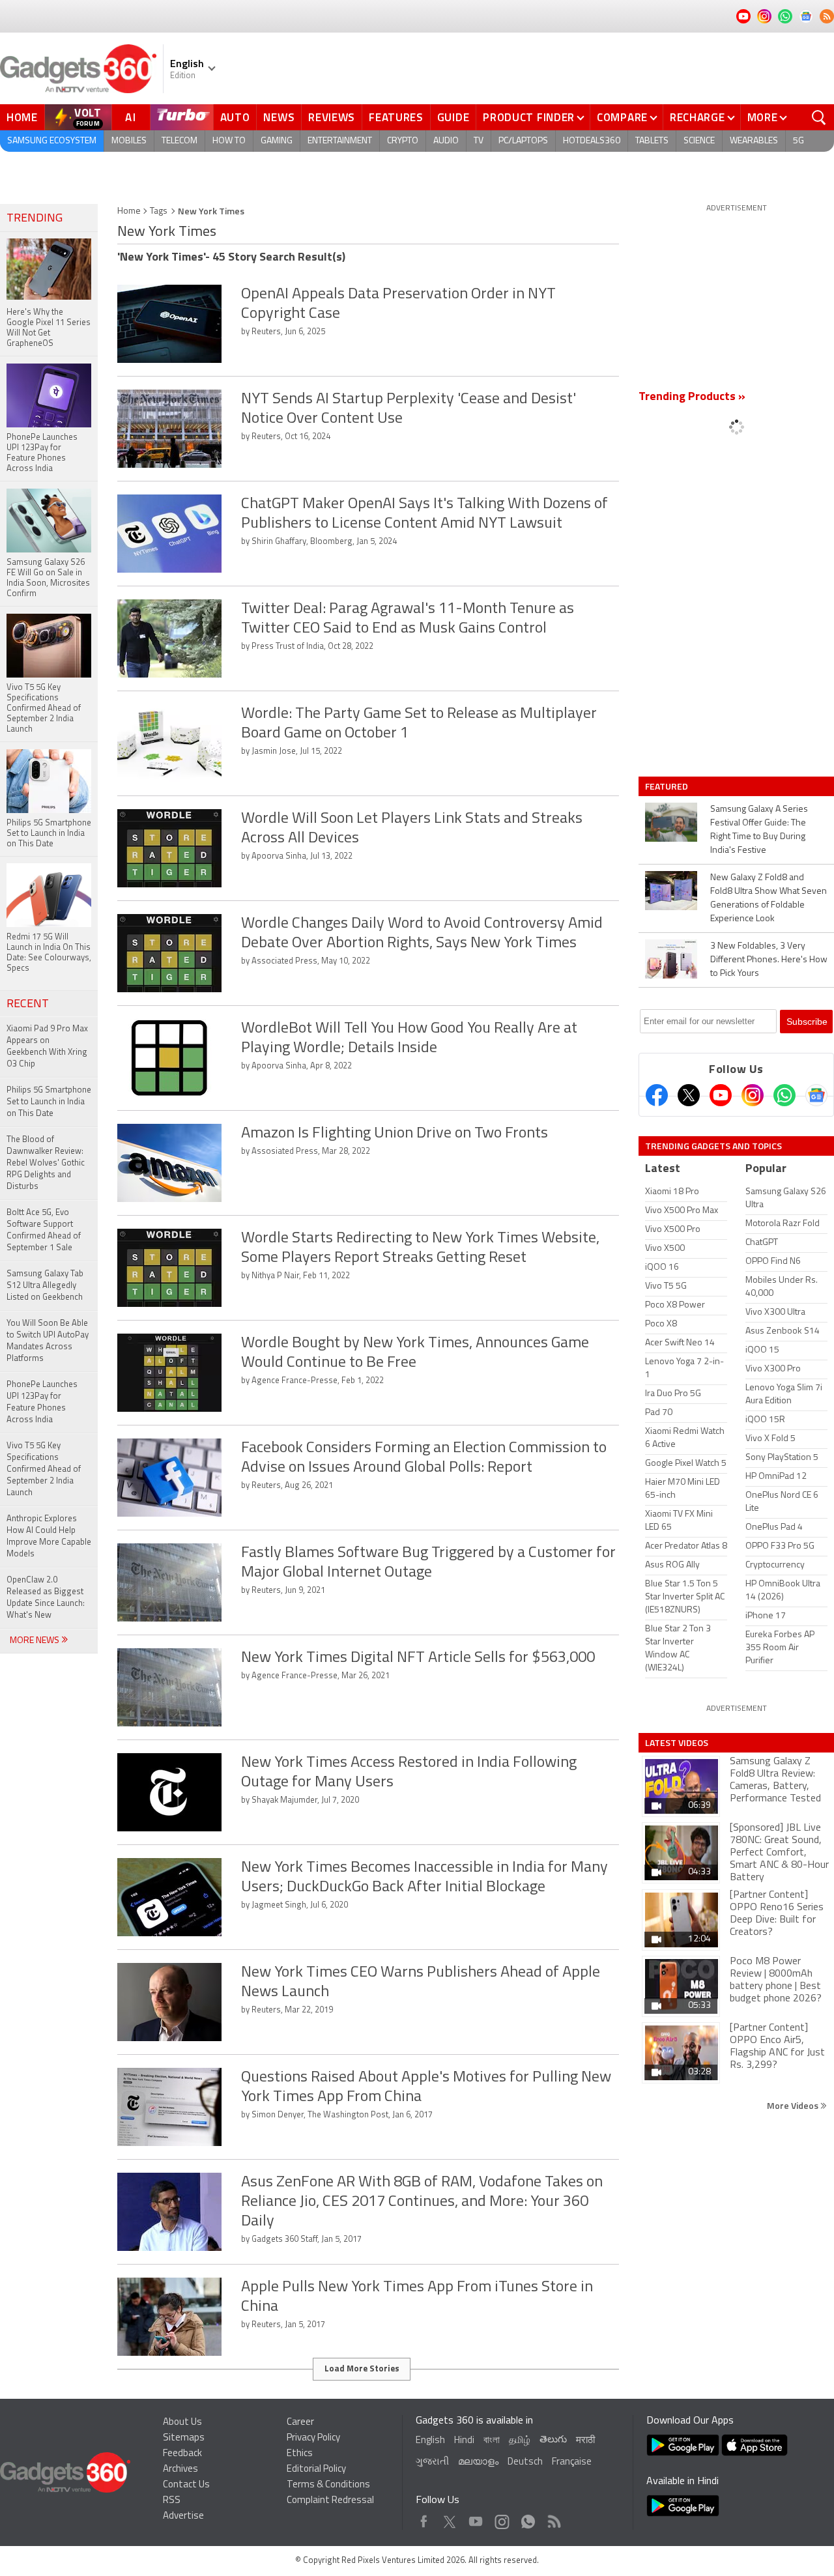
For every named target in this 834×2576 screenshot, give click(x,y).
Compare (622, 117)
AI (131, 117)
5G (798, 141)
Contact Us (186, 2485)
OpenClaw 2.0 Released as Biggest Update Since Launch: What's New (46, 1598)
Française (572, 2462)
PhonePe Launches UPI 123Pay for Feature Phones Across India (42, 1402)
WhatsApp (528, 2518)
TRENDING (35, 219)
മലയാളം (478, 2462)
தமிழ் (520, 2441)
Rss (553, 2518)
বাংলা (492, 2441)
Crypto (403, 141)
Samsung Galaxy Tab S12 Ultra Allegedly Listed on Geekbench (45, 1286)
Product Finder (529, 117)
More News (36, 1641)
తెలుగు (553, 2440)
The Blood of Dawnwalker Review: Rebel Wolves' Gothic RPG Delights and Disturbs (46, 1163)
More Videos (794, 2105)
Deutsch (525, 2462)
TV (479, 141)
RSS (172, 2501)
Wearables (754, 141)
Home (22, 117)
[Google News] (816, 1095)
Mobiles (129, 141)
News (279, 117)
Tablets (652, 141)
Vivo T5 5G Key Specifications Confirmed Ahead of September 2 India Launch (44, 1469)
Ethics (300, 2454)
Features (396, 117)
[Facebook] (657, 1095)
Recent (28, 1005)
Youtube (476, 2518)
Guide (453, 117)
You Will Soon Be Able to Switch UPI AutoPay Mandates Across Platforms (48, 1341)
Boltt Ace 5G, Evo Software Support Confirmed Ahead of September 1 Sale (44, 1230)
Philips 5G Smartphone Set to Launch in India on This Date (49, 1102)
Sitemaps (184, 2438)
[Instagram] (753, 1095)
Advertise (183, 2516)
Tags (159, 211)
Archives (180, 2469)
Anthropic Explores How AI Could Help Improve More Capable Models (49, 1537)
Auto (235, 117)
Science (699, 141)
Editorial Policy (316, 2469)
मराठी (585, 2441)
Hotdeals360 (592, 141)
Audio (446, 141)
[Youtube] (721, 1095)
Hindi (464, 2441)
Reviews (332, 117)
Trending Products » (692, 397)
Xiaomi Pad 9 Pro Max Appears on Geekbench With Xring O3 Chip (47, 1047)
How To (229, 141)
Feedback (182, 2454)
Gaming (277, 141)
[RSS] (827, 16)
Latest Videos (677, 1743)
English (430, 2441)
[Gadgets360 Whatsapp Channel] (784, 1095)
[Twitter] (689, 1095)
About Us (182, 2423)
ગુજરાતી (432, 2462)
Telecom (180, 141)
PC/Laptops (523, 141)
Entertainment (340, 141)
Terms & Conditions (328, 2485)
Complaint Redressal (330, 2501)
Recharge (697, 117)
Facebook (424, 2518)
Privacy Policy (313, 2438)
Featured (668, 786)
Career (300, 2423)
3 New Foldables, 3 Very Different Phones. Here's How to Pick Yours (769, 960)
